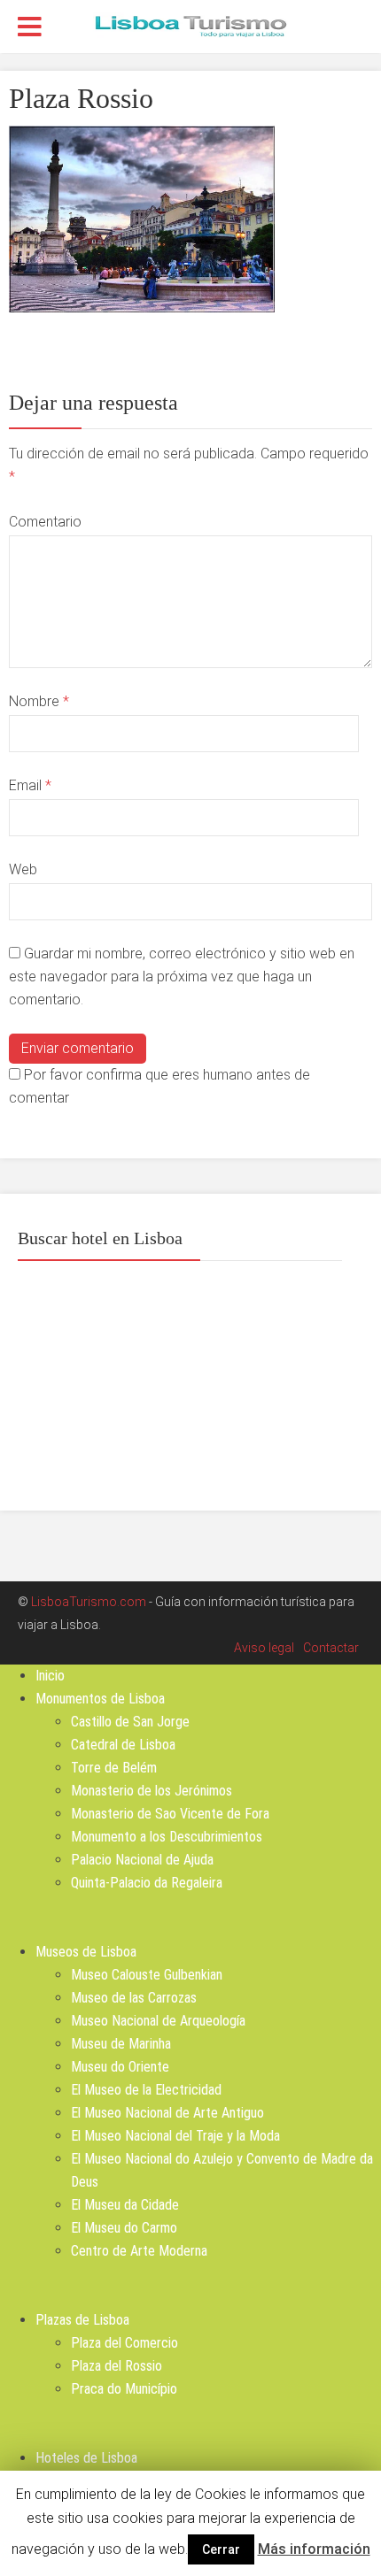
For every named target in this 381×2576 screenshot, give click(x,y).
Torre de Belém (114, 1768)
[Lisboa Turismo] (190, 25)
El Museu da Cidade (125, 2205)
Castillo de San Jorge (130, 1722)
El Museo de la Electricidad (146, 2090)
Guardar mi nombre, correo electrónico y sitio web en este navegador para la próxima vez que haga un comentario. (182, 977)
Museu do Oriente (120, 2067)
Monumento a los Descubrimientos (167, 1837)
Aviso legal (264, 1648)
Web (23, 869)
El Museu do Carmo (124, 2228)
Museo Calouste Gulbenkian (147, 1975)
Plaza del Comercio (124, 2343)
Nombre (39, 701)
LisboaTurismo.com (89, 1602)
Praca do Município (124, 2389)
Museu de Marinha (121, 2044)
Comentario (45, 522)
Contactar (331, 1648)
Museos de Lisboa (86, 1952)
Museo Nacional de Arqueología (158, 2021)
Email (30, 785)
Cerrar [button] (221, 2549)
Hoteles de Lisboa (86, 2458)
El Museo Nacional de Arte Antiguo (167, 2113)
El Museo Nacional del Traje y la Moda (175, 2136)
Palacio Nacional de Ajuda (142, 1860)
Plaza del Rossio (117, 2366)
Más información (314, 2549)
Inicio (50, 1676)
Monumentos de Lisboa (100, 1699)
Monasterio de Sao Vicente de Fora (170, 1814)
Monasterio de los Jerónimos (152, 1791)
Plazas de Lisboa (82, 2320)
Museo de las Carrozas (134, 1998)
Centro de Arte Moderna (139, 2251)
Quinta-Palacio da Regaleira (147, 1883)
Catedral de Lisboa (123, 1745)
